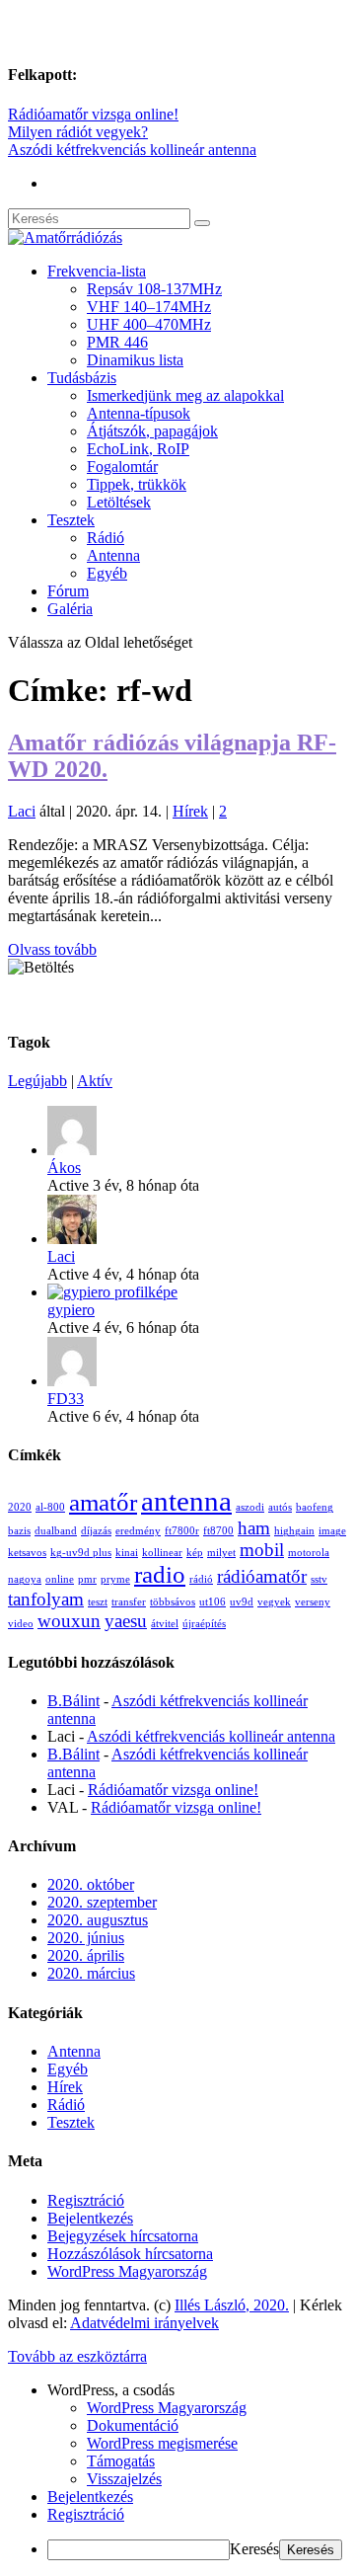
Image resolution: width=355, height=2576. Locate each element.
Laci (22, 811)
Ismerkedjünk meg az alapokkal (185, 395)
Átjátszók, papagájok (152, 431)
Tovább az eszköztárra (77, 2356)
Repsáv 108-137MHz (154, 289)
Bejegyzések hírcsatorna (123, 2236)
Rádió (106, 538)
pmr (87, 1579)
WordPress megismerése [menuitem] (162, 2443)
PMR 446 (117, 342)
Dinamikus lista (135, 360)
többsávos (173, 1602)
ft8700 (218, 1531)
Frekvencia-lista (97, 271)
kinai (127, 1553)
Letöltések (119, 502)
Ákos (64, 1168)
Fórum (68, 591)
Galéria (70, 609)
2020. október (91, 1884)
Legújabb (37, 1081)
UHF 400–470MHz (149, 324)
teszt (98, 1602)
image (332, 1531)
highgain (294, 1531)
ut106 (213, 1602)
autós (280, 1507)
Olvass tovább (52, 949)
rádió (201, 1579)
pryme (115, 1579)
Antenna (113, 555)
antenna (186, 1501)
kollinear (162, 1553)
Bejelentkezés (90, 2218)
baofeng (315, 1507)
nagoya (25, 1579)
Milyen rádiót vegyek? (78, 132)
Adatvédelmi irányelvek (144, 2323)
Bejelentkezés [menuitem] (90, 2497)
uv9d (242, 1602)
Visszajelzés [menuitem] (124, 2479)
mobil (262, 1550)
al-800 (50, 1507)
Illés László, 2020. (232, 2305)
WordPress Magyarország (127, 2271)
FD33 (66, 1399)
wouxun (69, 1621)
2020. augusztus (98, 1920)
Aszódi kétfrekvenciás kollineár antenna (132, 150)
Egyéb (107, 573)
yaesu (126, 1621)
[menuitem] (197, 2390)
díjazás (96, 1531)
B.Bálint (73, 1701)
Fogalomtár (122, 467)
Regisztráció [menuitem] (86, 2514)
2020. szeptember (102, 1902)
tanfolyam (46, 1599)
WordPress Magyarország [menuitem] (167, 2408)
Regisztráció (86, 2200)
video (21, 1624)
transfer (129, 1602)
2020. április (86, 1955)
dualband (56, 1531)
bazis (19, 1531)
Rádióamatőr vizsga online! (93, 114)
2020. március (91, 1973)
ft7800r (182, 1531)
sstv (319, 1579)
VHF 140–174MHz (149, 307)
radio (160, 1574)
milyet (221, 1553)
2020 (20, 1507)
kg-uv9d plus (81, 1553)
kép (195, 1553)
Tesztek (71, 520)
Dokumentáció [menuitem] (133, 2425)
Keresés (254, 2549)
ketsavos (27, 1553)
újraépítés (204, 1624)
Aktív (95, 1081)
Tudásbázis (82, 378)
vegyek (274, 1602)
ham (254, 1528)
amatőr (103, 1502)
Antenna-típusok (139, 413)
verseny (313, 1602)
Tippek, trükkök (137, 484)
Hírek (190, 811)
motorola (309, 1553)
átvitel (165, 1624)
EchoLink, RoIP (138, 449)
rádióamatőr (262, 1576)
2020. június (86, 1938)
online (60, 1579)
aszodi (250, 1507)
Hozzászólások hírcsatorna (130, 2254)
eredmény (138, 1531)
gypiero (71, 1310)
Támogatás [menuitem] (121, 2461)
